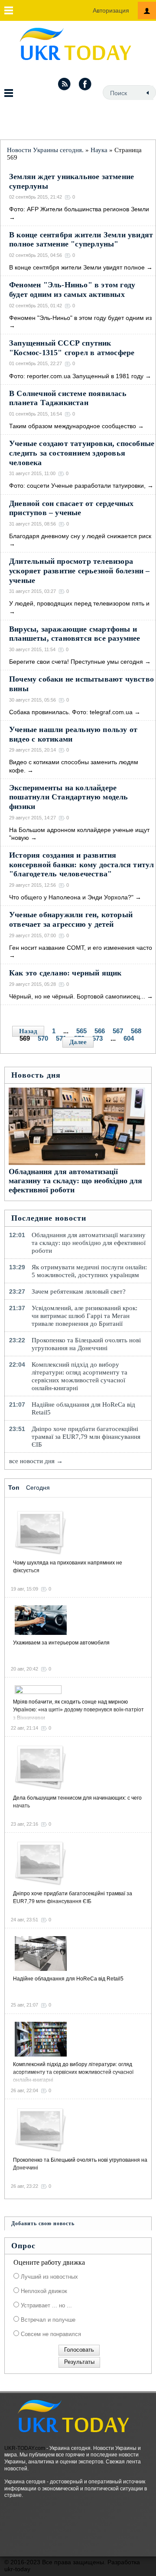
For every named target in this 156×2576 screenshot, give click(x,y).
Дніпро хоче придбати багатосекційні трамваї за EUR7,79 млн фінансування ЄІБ (86, 1437)
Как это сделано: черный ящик (65, 973)
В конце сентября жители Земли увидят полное (77, 267)
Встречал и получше (47, 2320)
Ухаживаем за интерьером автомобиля (61, 1643)
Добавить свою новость (43, 2223)
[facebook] (85, 84)
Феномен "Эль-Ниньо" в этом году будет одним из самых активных (72, 290)
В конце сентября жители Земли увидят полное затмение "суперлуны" (81, 240)
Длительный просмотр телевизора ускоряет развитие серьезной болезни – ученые (79, 571)
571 (61, 1038)
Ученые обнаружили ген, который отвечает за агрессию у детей (71, 919)
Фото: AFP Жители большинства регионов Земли (79, 209)
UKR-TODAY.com (25, 2448)
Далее (78, 1042)
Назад (28, 1031)
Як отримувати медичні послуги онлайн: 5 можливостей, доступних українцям (89, 1271)
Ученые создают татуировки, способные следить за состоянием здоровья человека (82, 453)
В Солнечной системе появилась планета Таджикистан (68, 398)
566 (100, 1031)
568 (136, 1031)
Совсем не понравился (50, 2334)
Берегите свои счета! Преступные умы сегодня (76, 662)
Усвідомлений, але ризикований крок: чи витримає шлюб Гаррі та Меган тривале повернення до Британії (84, 1316)
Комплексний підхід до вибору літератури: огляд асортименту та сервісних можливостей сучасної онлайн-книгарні (80, 1376)
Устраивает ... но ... (45, 2305)
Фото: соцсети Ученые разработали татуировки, (77, 486)
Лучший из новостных (49, 2277)
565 (81, 1031)
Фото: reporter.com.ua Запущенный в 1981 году (76, 376)
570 (43, 1038)
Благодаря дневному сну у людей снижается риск (80, 536)
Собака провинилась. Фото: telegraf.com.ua (71, 712)
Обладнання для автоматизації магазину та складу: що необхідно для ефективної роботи (75, 1181)
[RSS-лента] (64, 84)
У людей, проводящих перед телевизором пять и (79, 603)
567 (118, 1031)
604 (129, 1038)
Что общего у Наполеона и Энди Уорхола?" (71, 897)
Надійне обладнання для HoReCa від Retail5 (83, 1408)
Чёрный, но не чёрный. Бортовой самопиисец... (77, 996)
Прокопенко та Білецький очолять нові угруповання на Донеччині (86, 1344)
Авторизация (111, 10)
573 (97, 1038)
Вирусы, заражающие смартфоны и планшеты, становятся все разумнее (75, 634)
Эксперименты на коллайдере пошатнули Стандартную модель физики (69, 797)
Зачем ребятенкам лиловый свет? (79, 1291)
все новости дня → (36, 1461)
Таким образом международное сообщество (73, 426)
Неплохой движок (43, 2291)
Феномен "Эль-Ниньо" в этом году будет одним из (80, 318)
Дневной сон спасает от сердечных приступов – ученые (71, 508)
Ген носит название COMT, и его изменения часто (81, 948)
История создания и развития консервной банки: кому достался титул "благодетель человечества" (81, 864)
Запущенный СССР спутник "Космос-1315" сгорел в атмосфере (72, 348)
